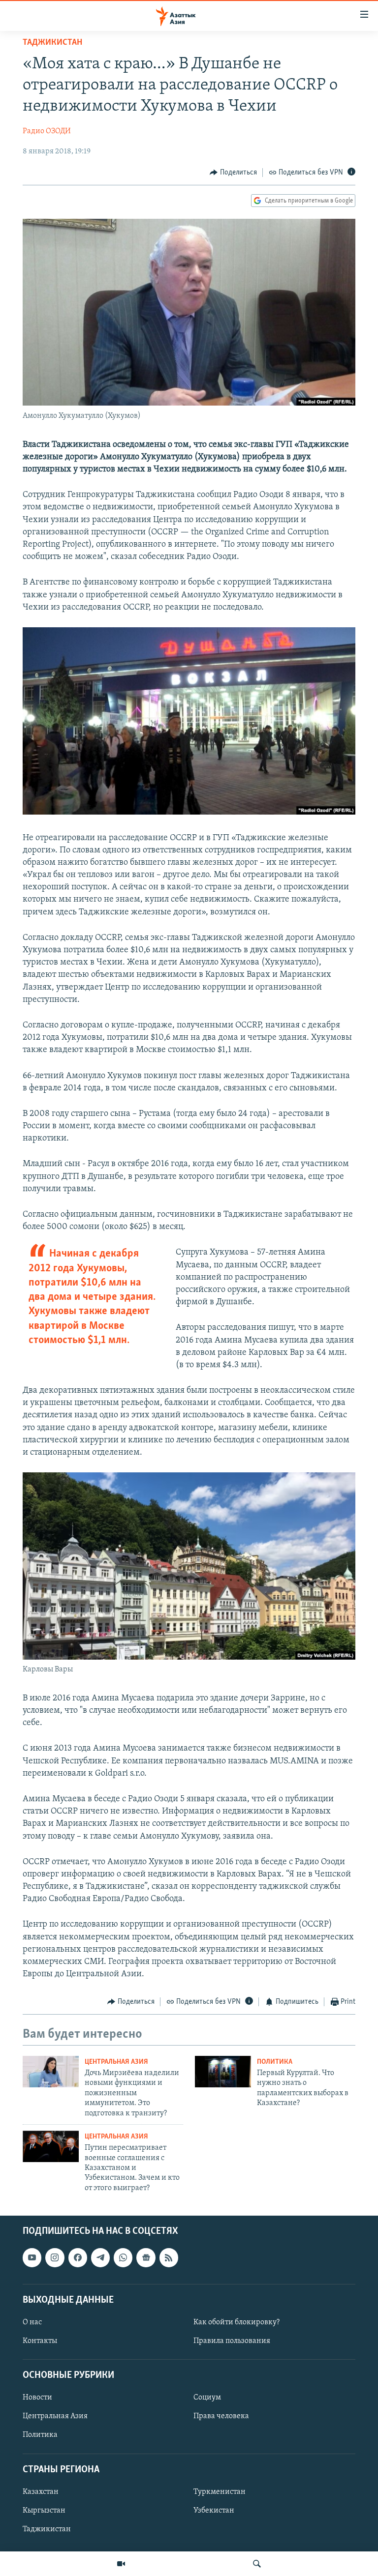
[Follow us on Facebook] (78, 2257)
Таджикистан (52, 43)
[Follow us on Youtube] (32, 2257)
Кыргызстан (44, 2511)
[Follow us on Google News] (146, 2257)
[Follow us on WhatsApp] (123, 2257)
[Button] (233, 173)
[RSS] (169, 2257)
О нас (32, 2322)
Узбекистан (214, 2511)
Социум (207, 2398)
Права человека (221, 2417)
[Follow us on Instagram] (55, 2257)
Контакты (40, 2341)
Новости (37, 2398)
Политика (275, 2062)
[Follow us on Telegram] (100, 2257)
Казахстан (41, 2492)
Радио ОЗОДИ (47, 131)
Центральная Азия (116, 2062)
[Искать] (257, 2564)
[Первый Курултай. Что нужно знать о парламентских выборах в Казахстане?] (223, 2072)
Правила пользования (232, 2341)
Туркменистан (220, 2492)
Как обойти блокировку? (236, 2322)
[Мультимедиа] (121, 2564)
